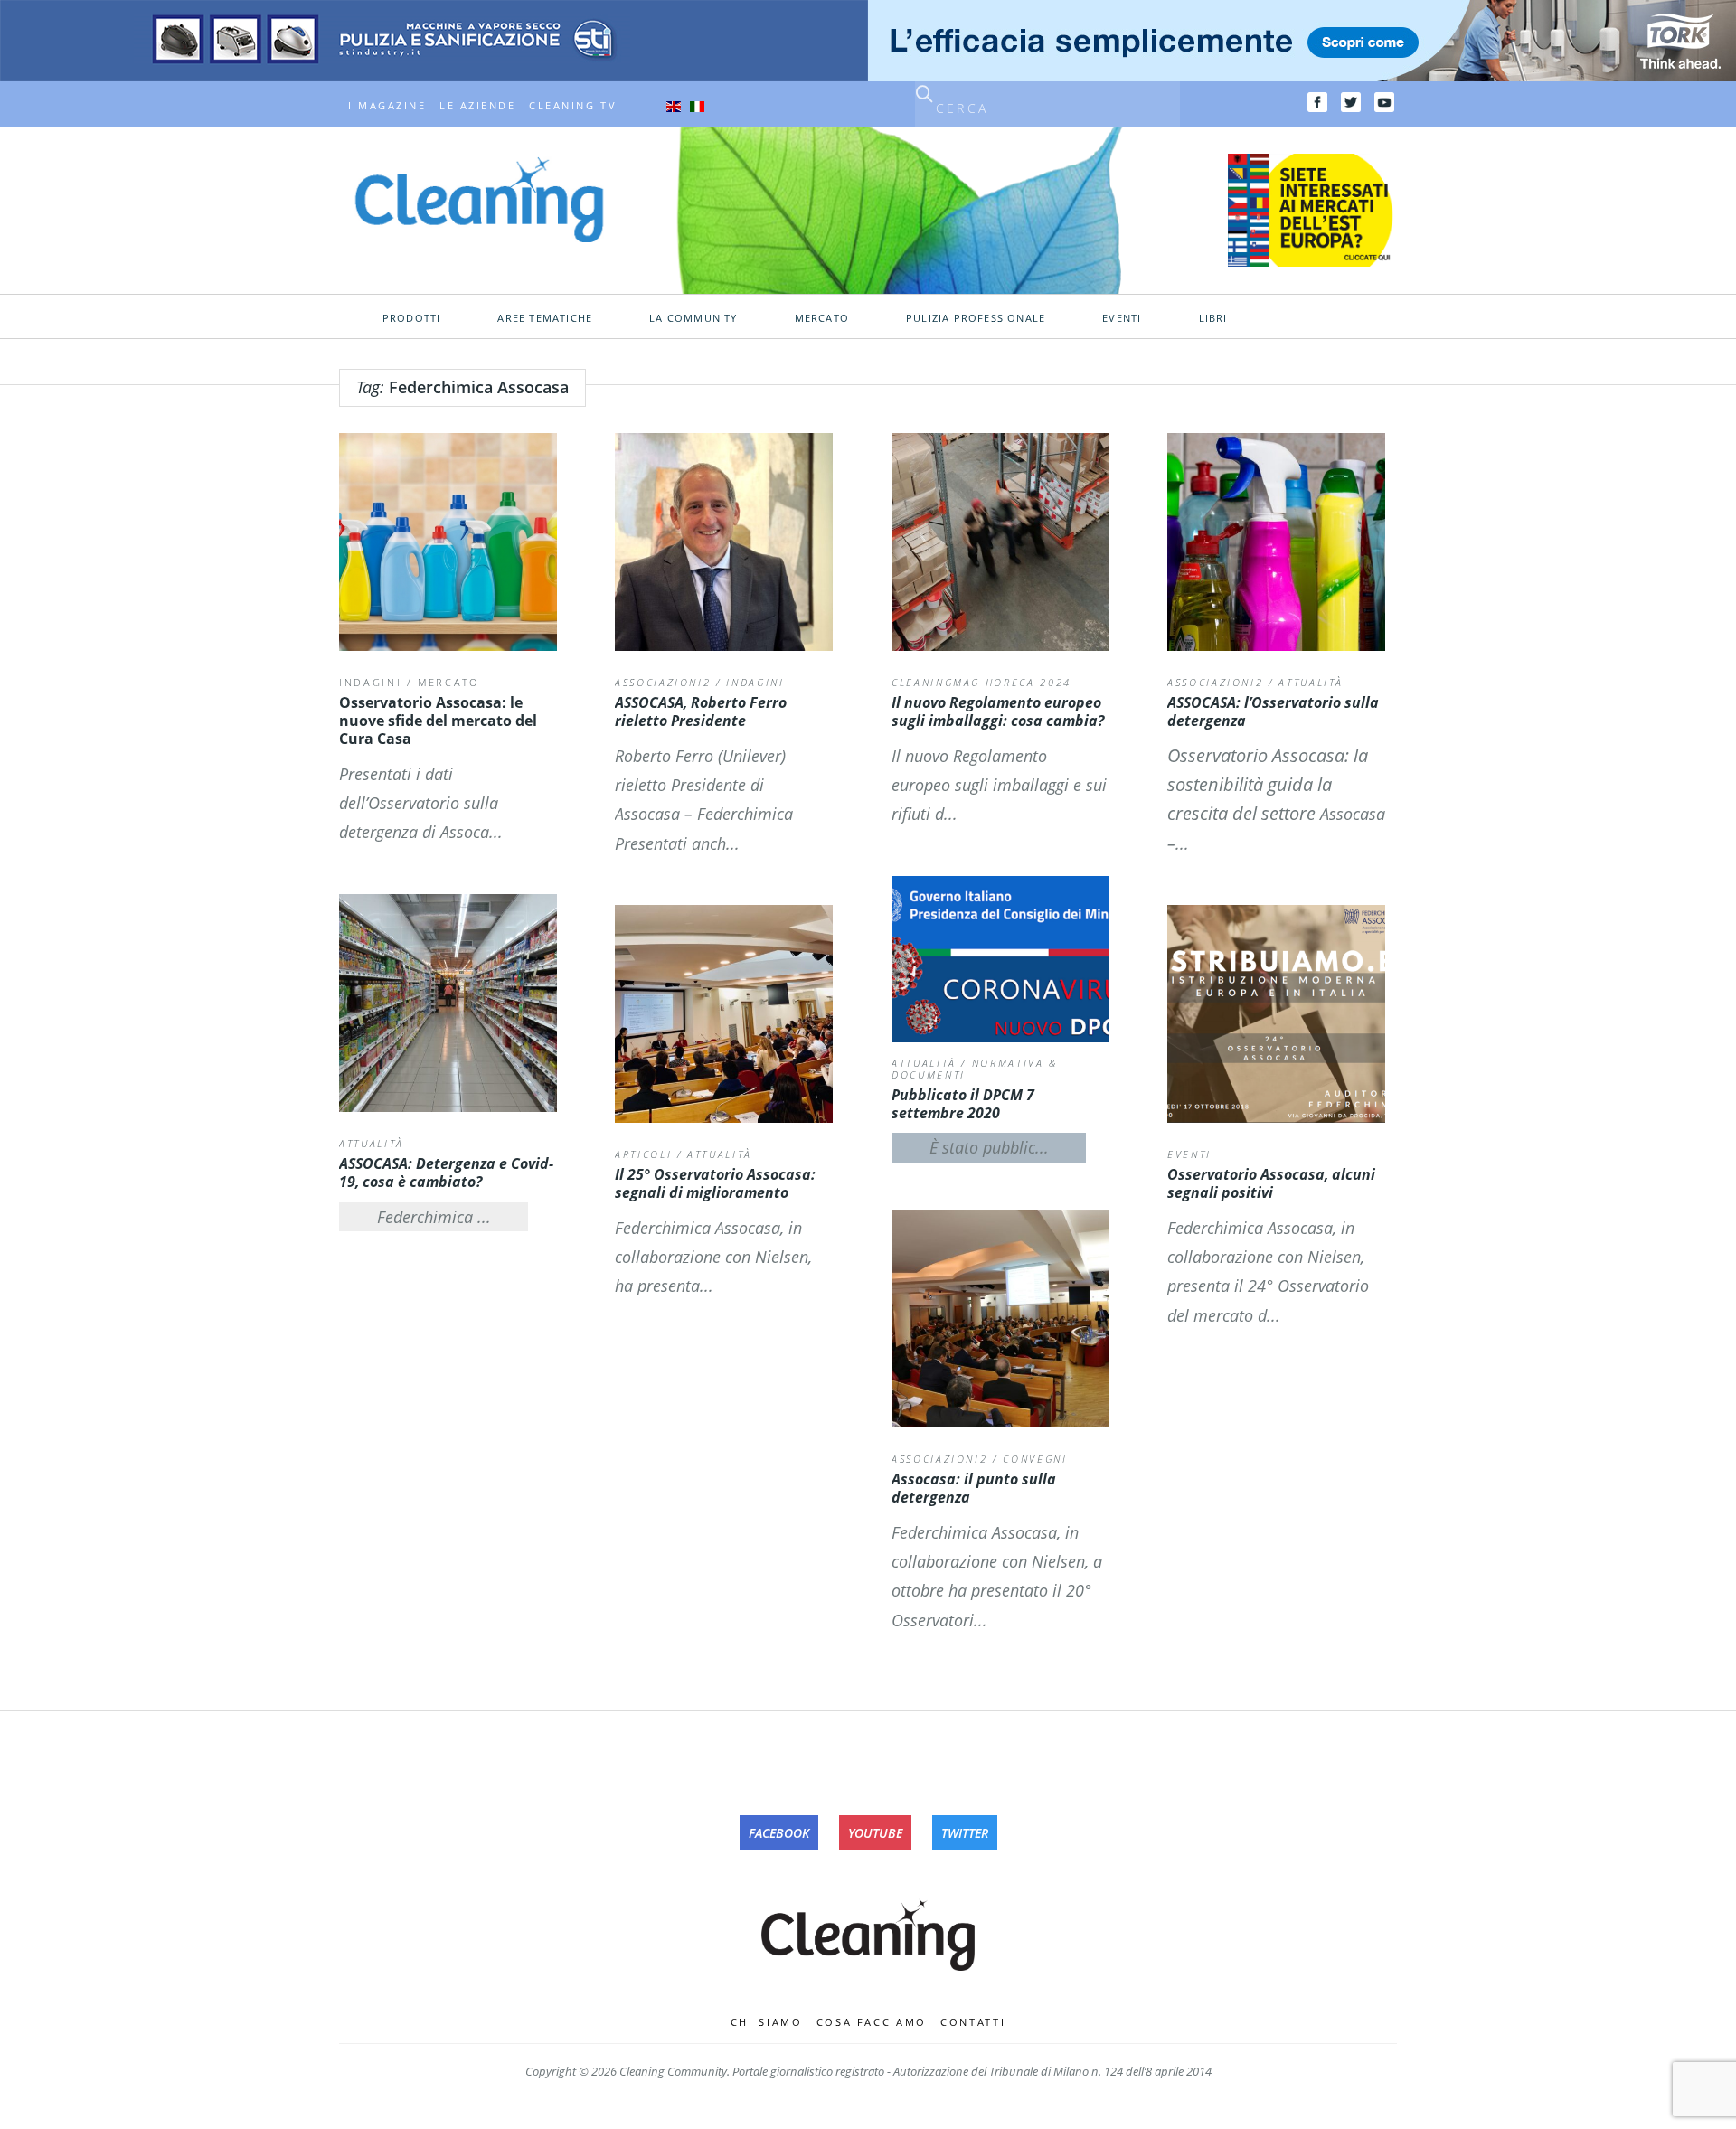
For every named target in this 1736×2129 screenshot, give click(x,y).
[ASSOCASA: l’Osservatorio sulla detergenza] (1276, 542)
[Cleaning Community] (479, 198)
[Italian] (697, 106)
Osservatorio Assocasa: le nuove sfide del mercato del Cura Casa (438, 721)
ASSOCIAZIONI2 (663, 682)
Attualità (1311, 682)
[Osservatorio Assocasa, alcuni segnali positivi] (1276, 1014)
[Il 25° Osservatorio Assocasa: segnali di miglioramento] (724, 1014)
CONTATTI (973, 2022)
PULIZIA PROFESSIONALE (976, 318)
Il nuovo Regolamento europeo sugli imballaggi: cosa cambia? (998, 711)
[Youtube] (1384, 102)
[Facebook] (1317, 102)
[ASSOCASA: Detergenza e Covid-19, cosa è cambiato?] (448, 1003)
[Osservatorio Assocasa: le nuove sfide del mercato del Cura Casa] (448, 542)
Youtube (875, 1833)
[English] (674, 106)
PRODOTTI (412, 318)
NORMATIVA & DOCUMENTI (975, 1069)
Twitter (965, 1833)
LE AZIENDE (477, 106)
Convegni (1035, 1459)
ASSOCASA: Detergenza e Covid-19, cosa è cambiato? (446, 1173)
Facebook (779, 1833)
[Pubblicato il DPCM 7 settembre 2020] (1000, 959)
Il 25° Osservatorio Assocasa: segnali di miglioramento (715, 1183)
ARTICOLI (643, 1154)
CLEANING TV (573, 106)
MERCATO (822, 318)
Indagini (370, 682)
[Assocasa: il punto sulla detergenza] (1000, 1319)
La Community (693, 318)
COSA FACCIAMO (872, 2022)
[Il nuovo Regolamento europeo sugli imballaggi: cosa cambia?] (1000, 542)
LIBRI (1213, 318)
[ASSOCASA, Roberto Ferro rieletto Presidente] (724, 542)
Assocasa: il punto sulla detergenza (974, 1488)
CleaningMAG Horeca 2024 (981, 682)
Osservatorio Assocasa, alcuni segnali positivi (1271, 1183)
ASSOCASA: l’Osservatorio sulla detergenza (1273, 711)
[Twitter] (1351, 102)
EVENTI (1122, 318)
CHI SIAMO (767, 2022)
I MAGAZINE (387, 106)
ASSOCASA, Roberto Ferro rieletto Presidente (701, 711)
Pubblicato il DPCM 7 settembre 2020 (963, 1104)
